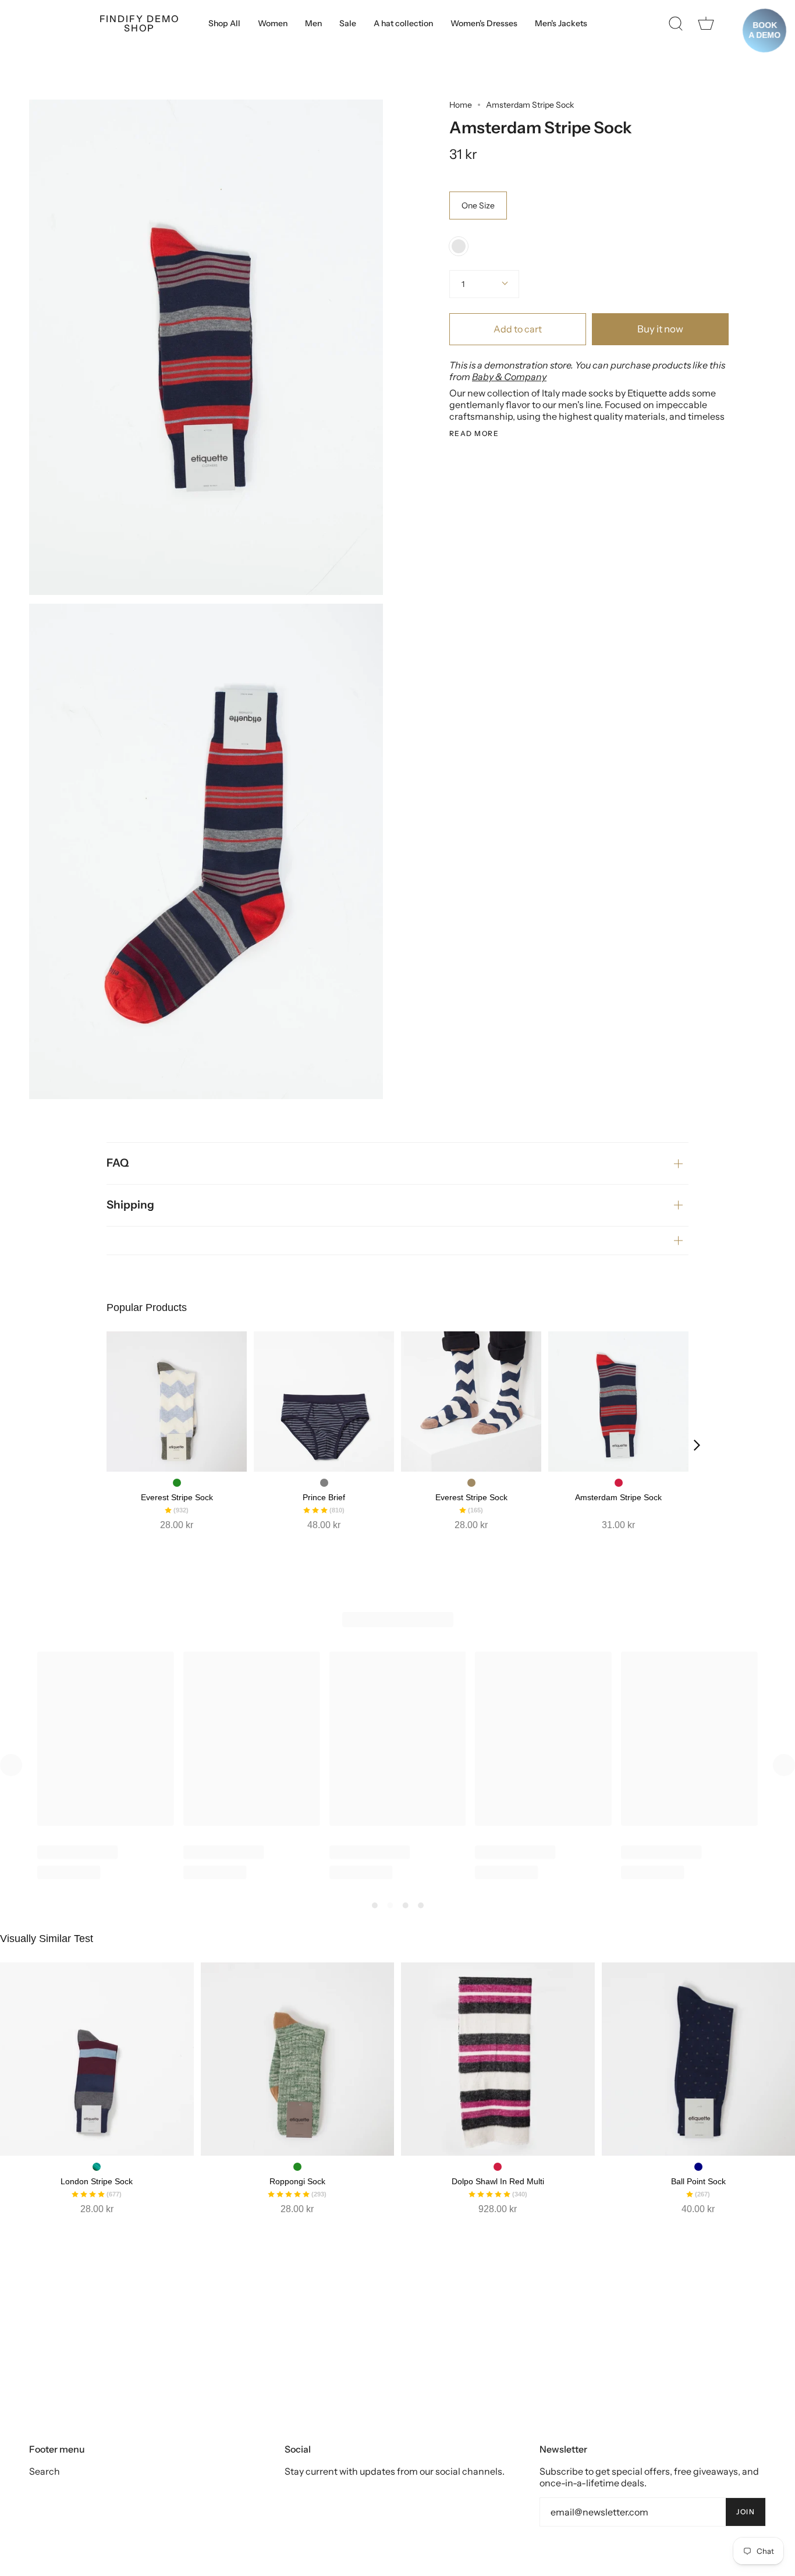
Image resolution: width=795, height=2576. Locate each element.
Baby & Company (509, 377)
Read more (474, 434)
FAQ (118, 1163)
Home (461, 105)
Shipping (130, 1205)
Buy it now (660, 329)
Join (746, 2512)
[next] (697, 1445)
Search (45, 2471)
